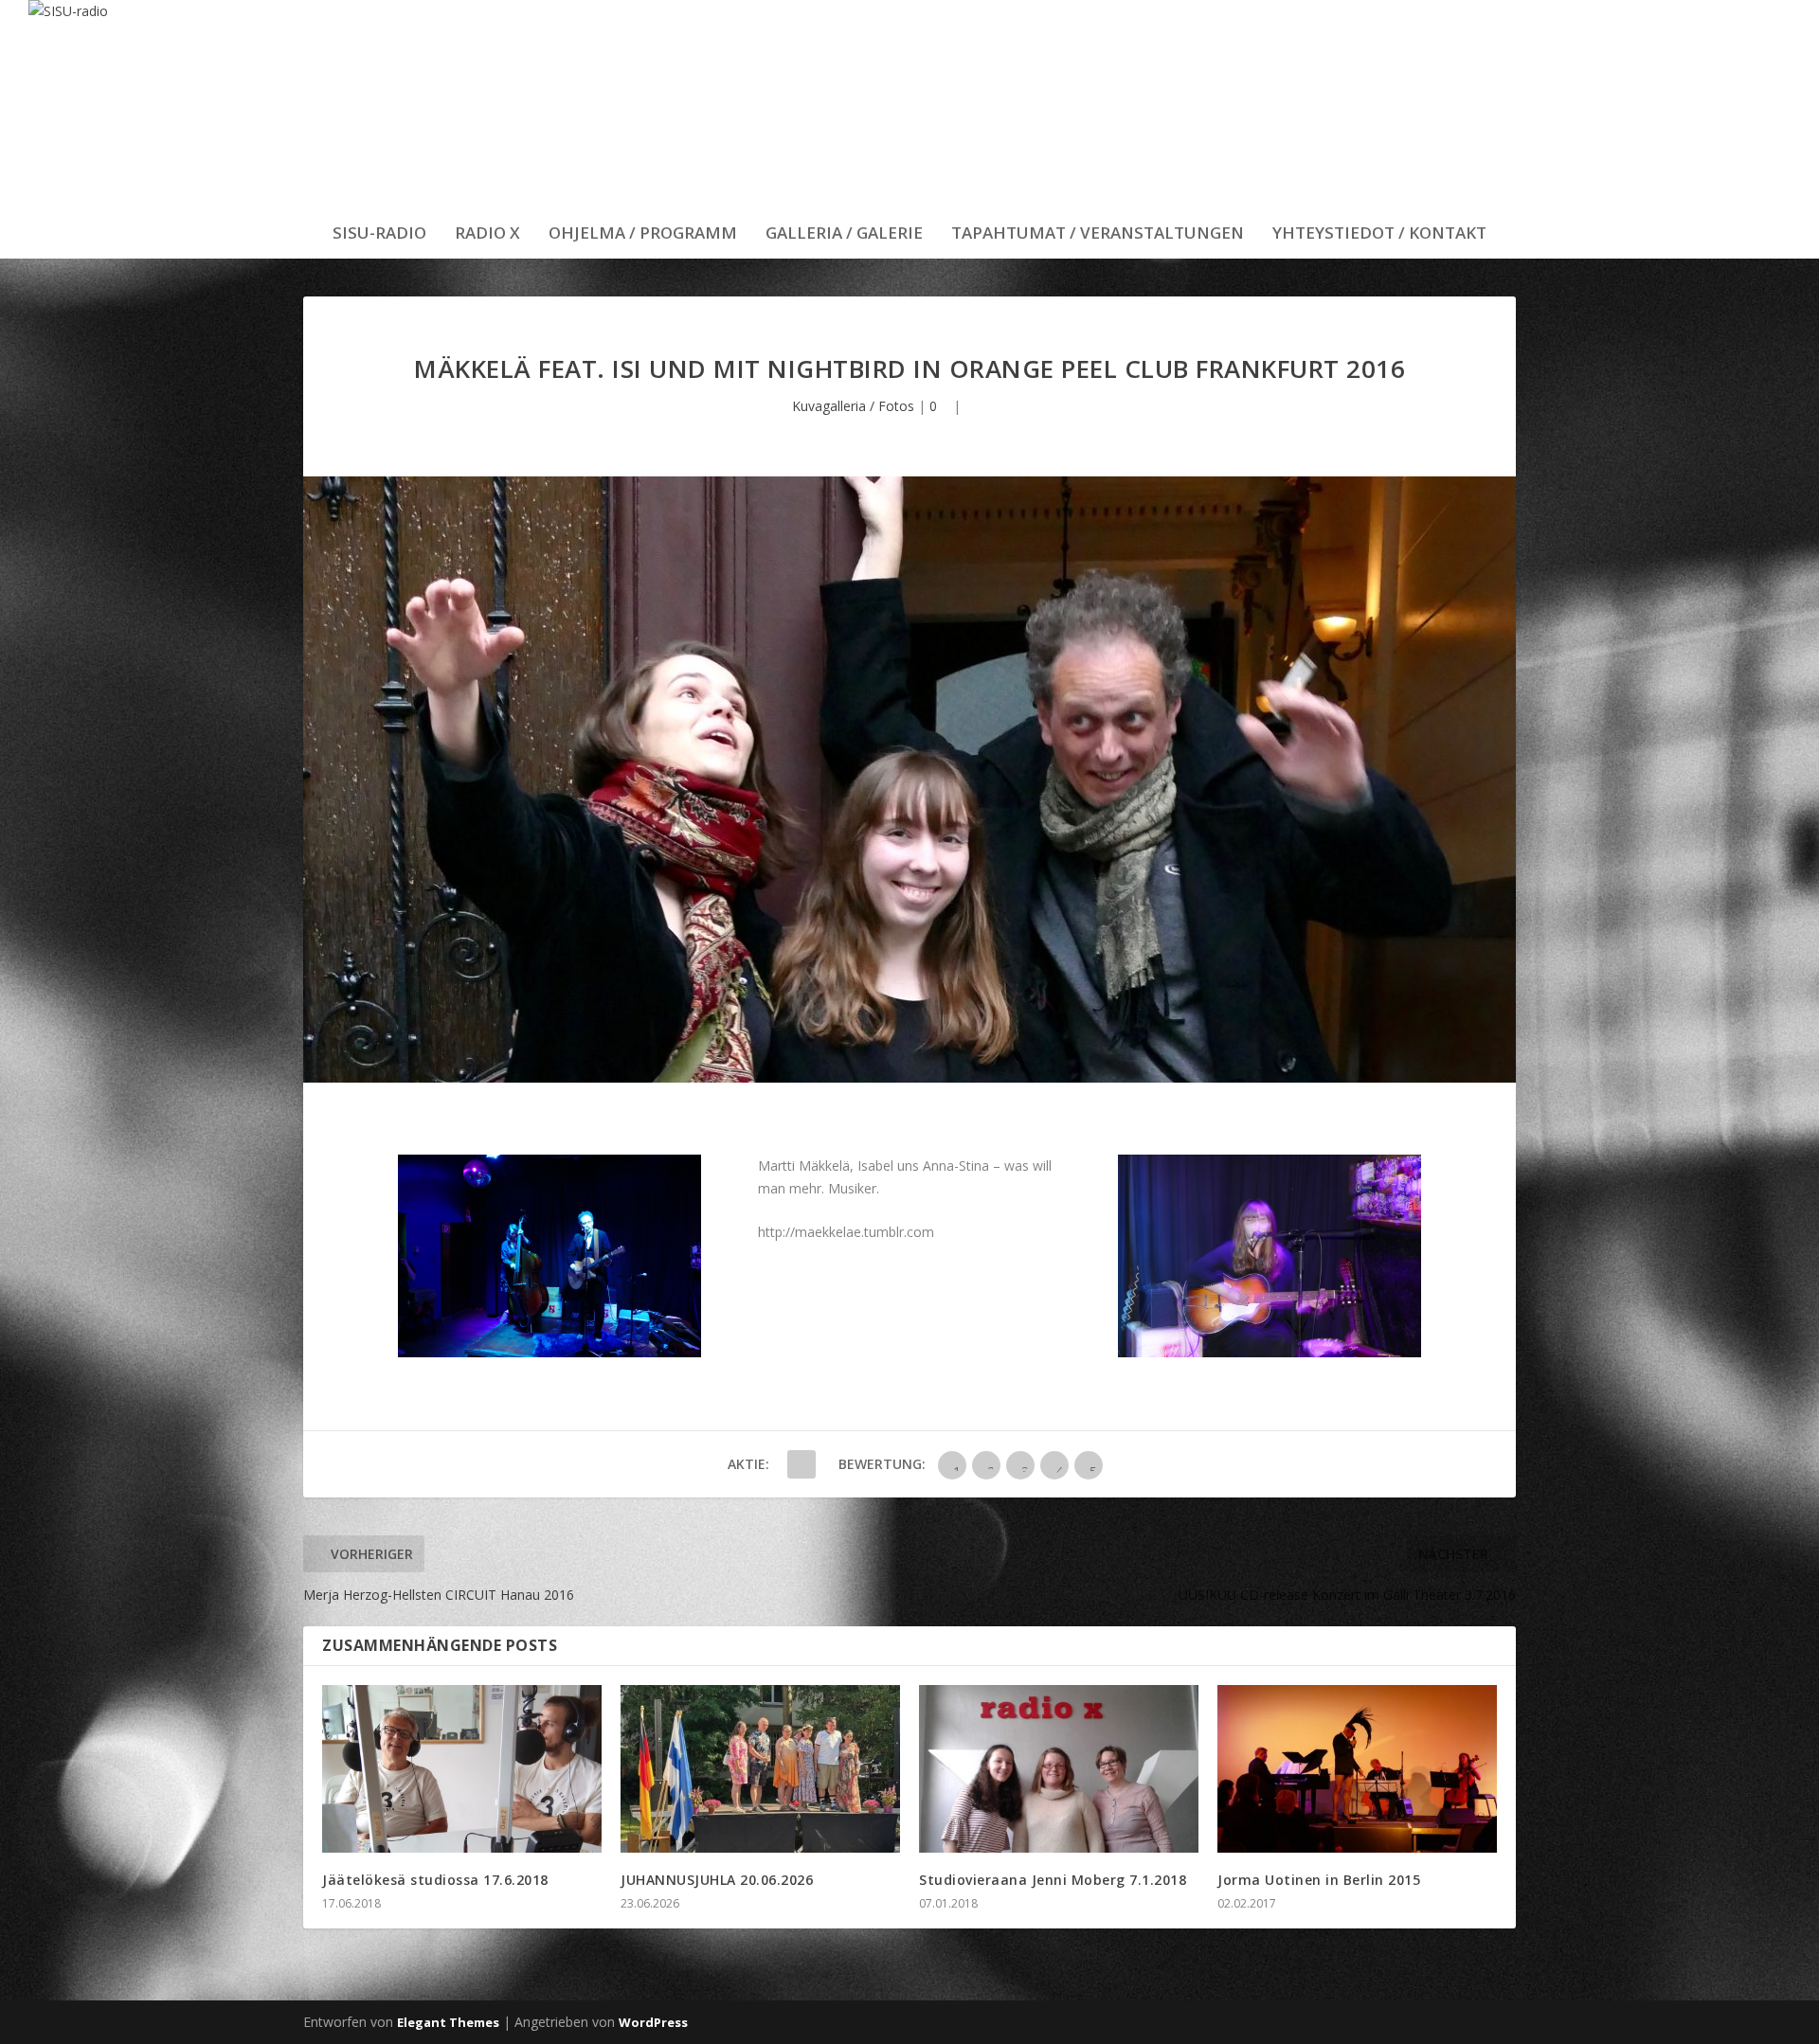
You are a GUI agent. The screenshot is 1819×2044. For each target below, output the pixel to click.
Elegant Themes (448, 2022)
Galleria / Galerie (844, 234)
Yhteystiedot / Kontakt (1379, 234)
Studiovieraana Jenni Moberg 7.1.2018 (1053, 1880)
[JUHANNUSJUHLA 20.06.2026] (760, 1769)
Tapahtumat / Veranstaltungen (1098, 234)
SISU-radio (379, 234)
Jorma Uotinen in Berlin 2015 (1319, 1880)
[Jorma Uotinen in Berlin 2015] (1357, 1769)
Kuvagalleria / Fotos (853, 406)
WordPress (653, 2022)
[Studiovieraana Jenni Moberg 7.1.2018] (1059, 1769)
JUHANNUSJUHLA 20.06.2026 (717, 1880)
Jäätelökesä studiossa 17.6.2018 (435, 1880)
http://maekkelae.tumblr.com (846, 1232)
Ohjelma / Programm (643, 234)
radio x (487, 234)
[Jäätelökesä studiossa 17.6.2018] (462, 1769)
